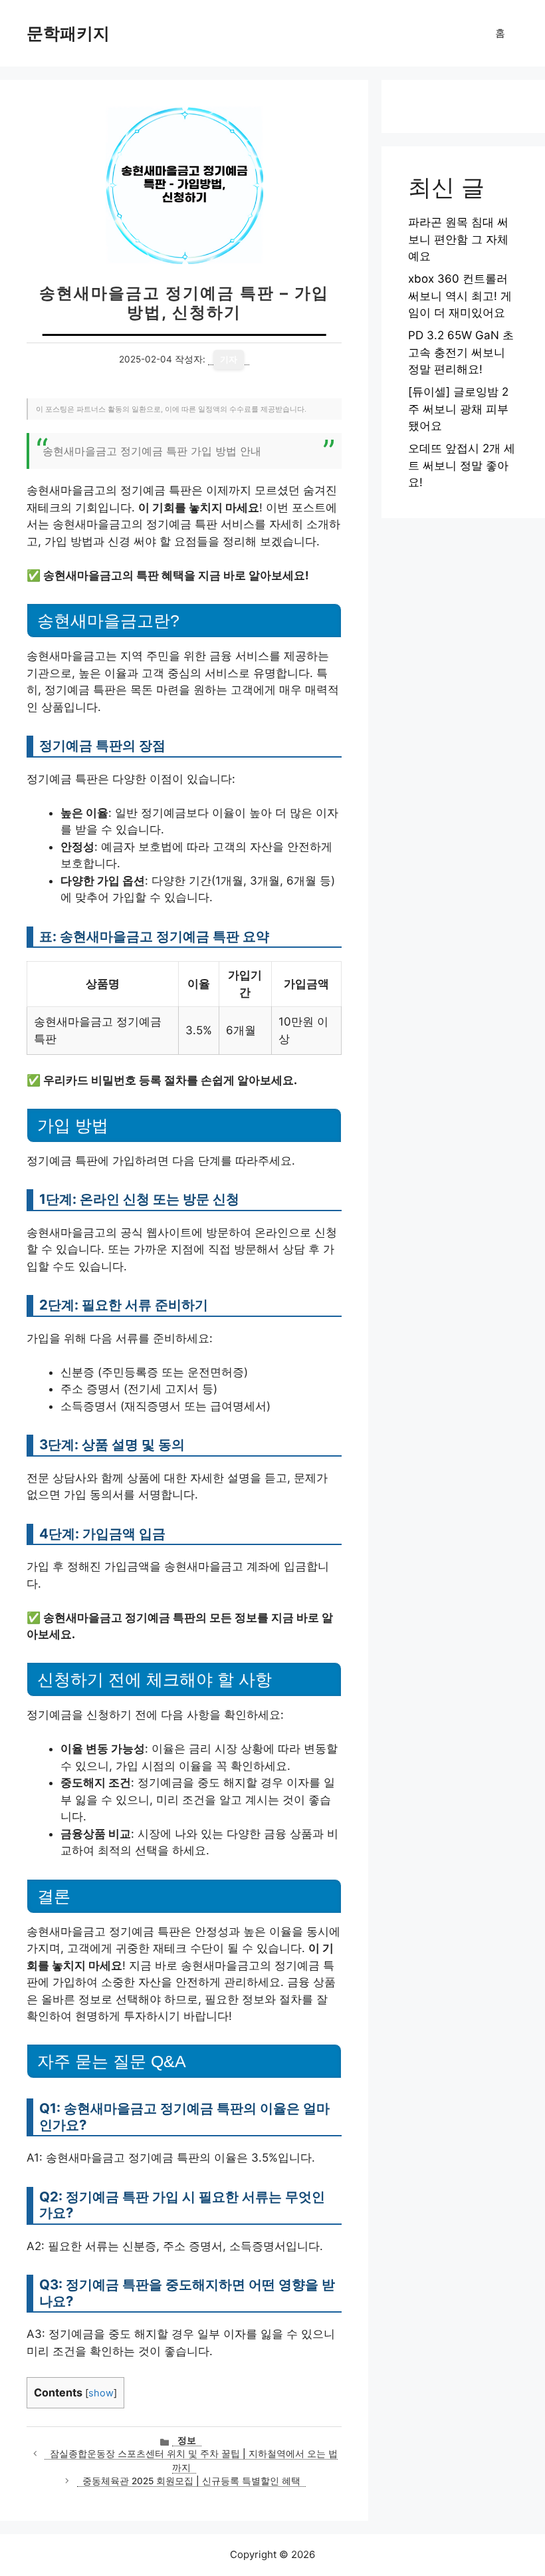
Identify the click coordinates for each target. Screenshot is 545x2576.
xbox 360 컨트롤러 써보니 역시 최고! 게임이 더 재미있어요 (460, 296)
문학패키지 (68, 33)
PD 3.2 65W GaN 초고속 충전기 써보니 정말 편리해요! (461, 352)
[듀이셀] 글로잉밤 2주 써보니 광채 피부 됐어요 (458, 409)
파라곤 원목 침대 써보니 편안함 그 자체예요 (458, 239)
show (101, 2393)
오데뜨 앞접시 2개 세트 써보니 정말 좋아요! (462, 465)
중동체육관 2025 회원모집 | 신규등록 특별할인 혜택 (191, 2481)
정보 (187, 2440)
